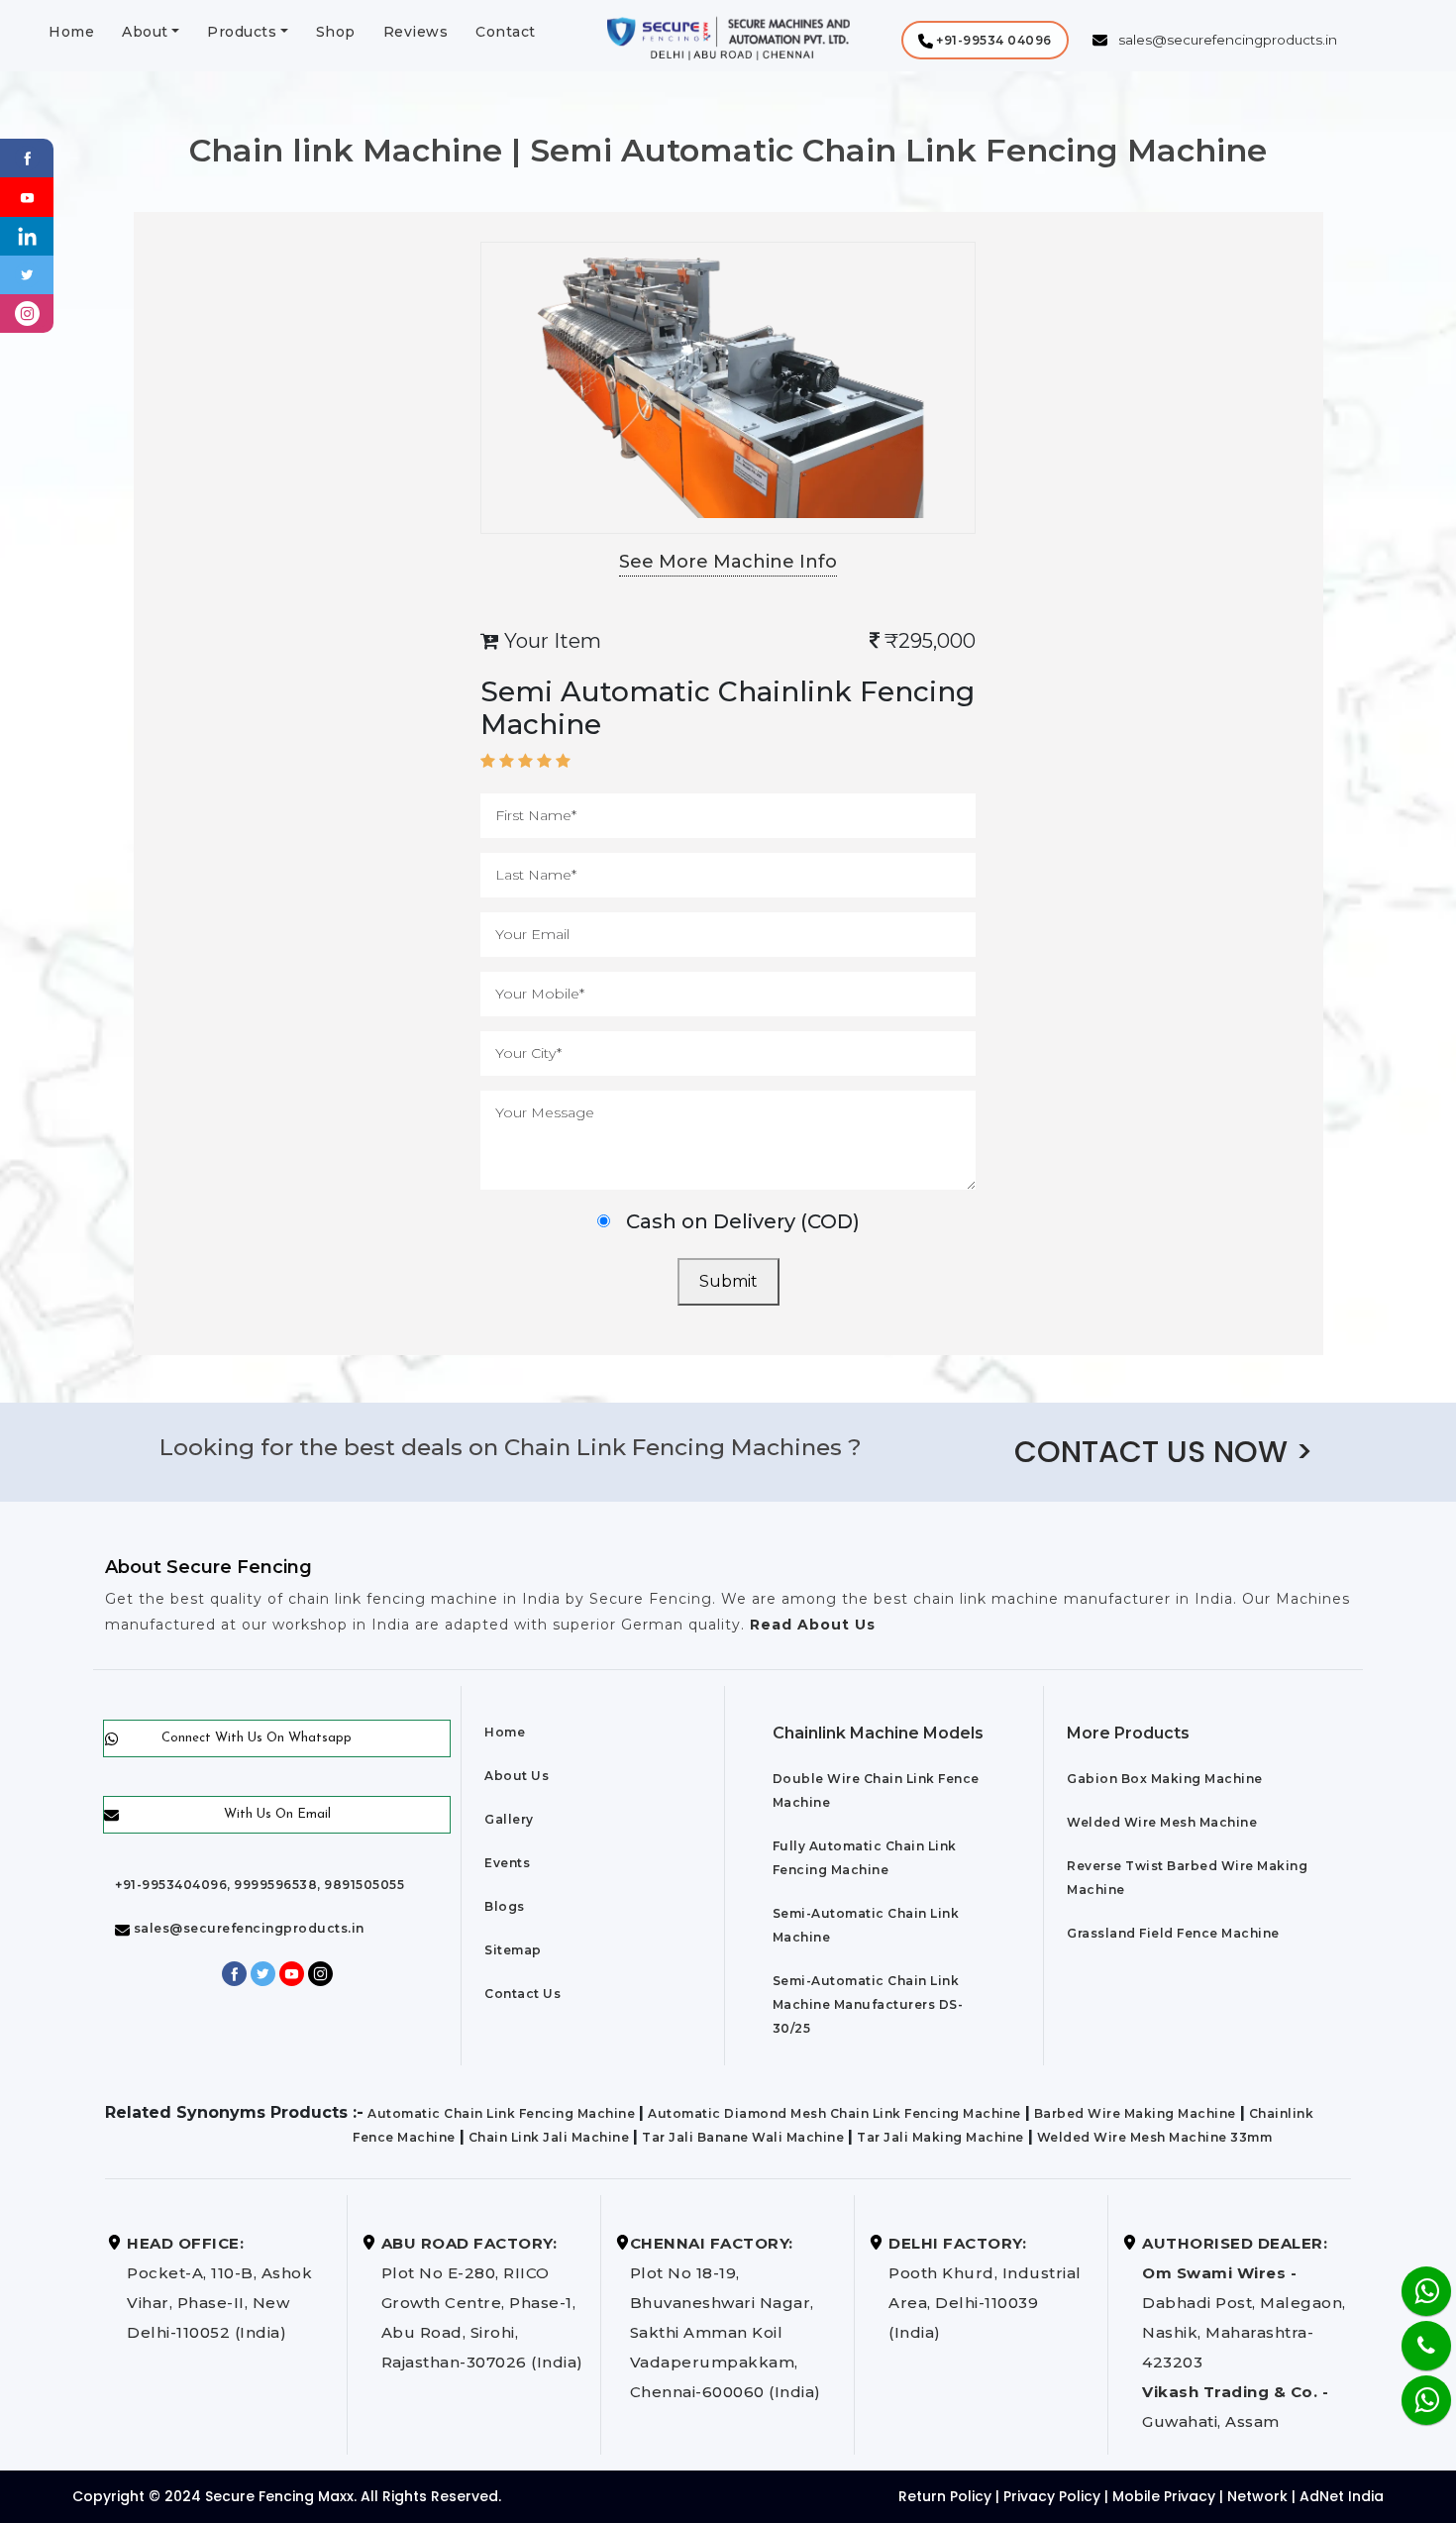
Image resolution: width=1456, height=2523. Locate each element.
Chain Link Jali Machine (549, 2137)
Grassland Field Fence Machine (1173, 1933)
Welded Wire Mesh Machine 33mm (1155, 2137)
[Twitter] (27, 274)
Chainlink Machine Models (878, 1733)
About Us (517, 1776)
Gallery (509, 1819)
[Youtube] (27, 196)
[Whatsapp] (1414, 2390)
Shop (336, 32)
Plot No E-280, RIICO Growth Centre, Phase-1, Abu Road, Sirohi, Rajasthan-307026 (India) (482, 2303)
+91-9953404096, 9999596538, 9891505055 (260, 1885)
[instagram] (27, 313)
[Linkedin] (27, 235)
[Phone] (1410, 2333)
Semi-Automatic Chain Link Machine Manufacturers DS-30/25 (868, 2004)
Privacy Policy (1052, 2496)
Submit (728, 1281)
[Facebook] (27, 157)
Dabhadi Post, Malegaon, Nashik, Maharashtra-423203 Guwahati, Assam (1244, 2332)
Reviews (416, 32)
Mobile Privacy (1164, 2496)
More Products (1128, 1733)
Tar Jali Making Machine (940, 2137)
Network (1257, 2496)
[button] (985, 40)
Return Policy (945, 2496)
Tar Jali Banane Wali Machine (743, 2137)
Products (242, 32)
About (145, 32)
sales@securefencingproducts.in (247, 1928)
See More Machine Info (728, 562)
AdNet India (1342, 2496)
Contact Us (522, 1994)
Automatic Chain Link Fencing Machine (501, 2113)
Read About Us (810, 1625)
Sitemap (513, 1950)
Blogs (505, 1906)
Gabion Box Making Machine (1165, 1779)
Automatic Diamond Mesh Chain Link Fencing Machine (834, 2113)
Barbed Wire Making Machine (1135, 2113)
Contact (506, 32)
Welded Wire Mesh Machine (1162, 1822)
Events (507, 1863)
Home (71, 32)
